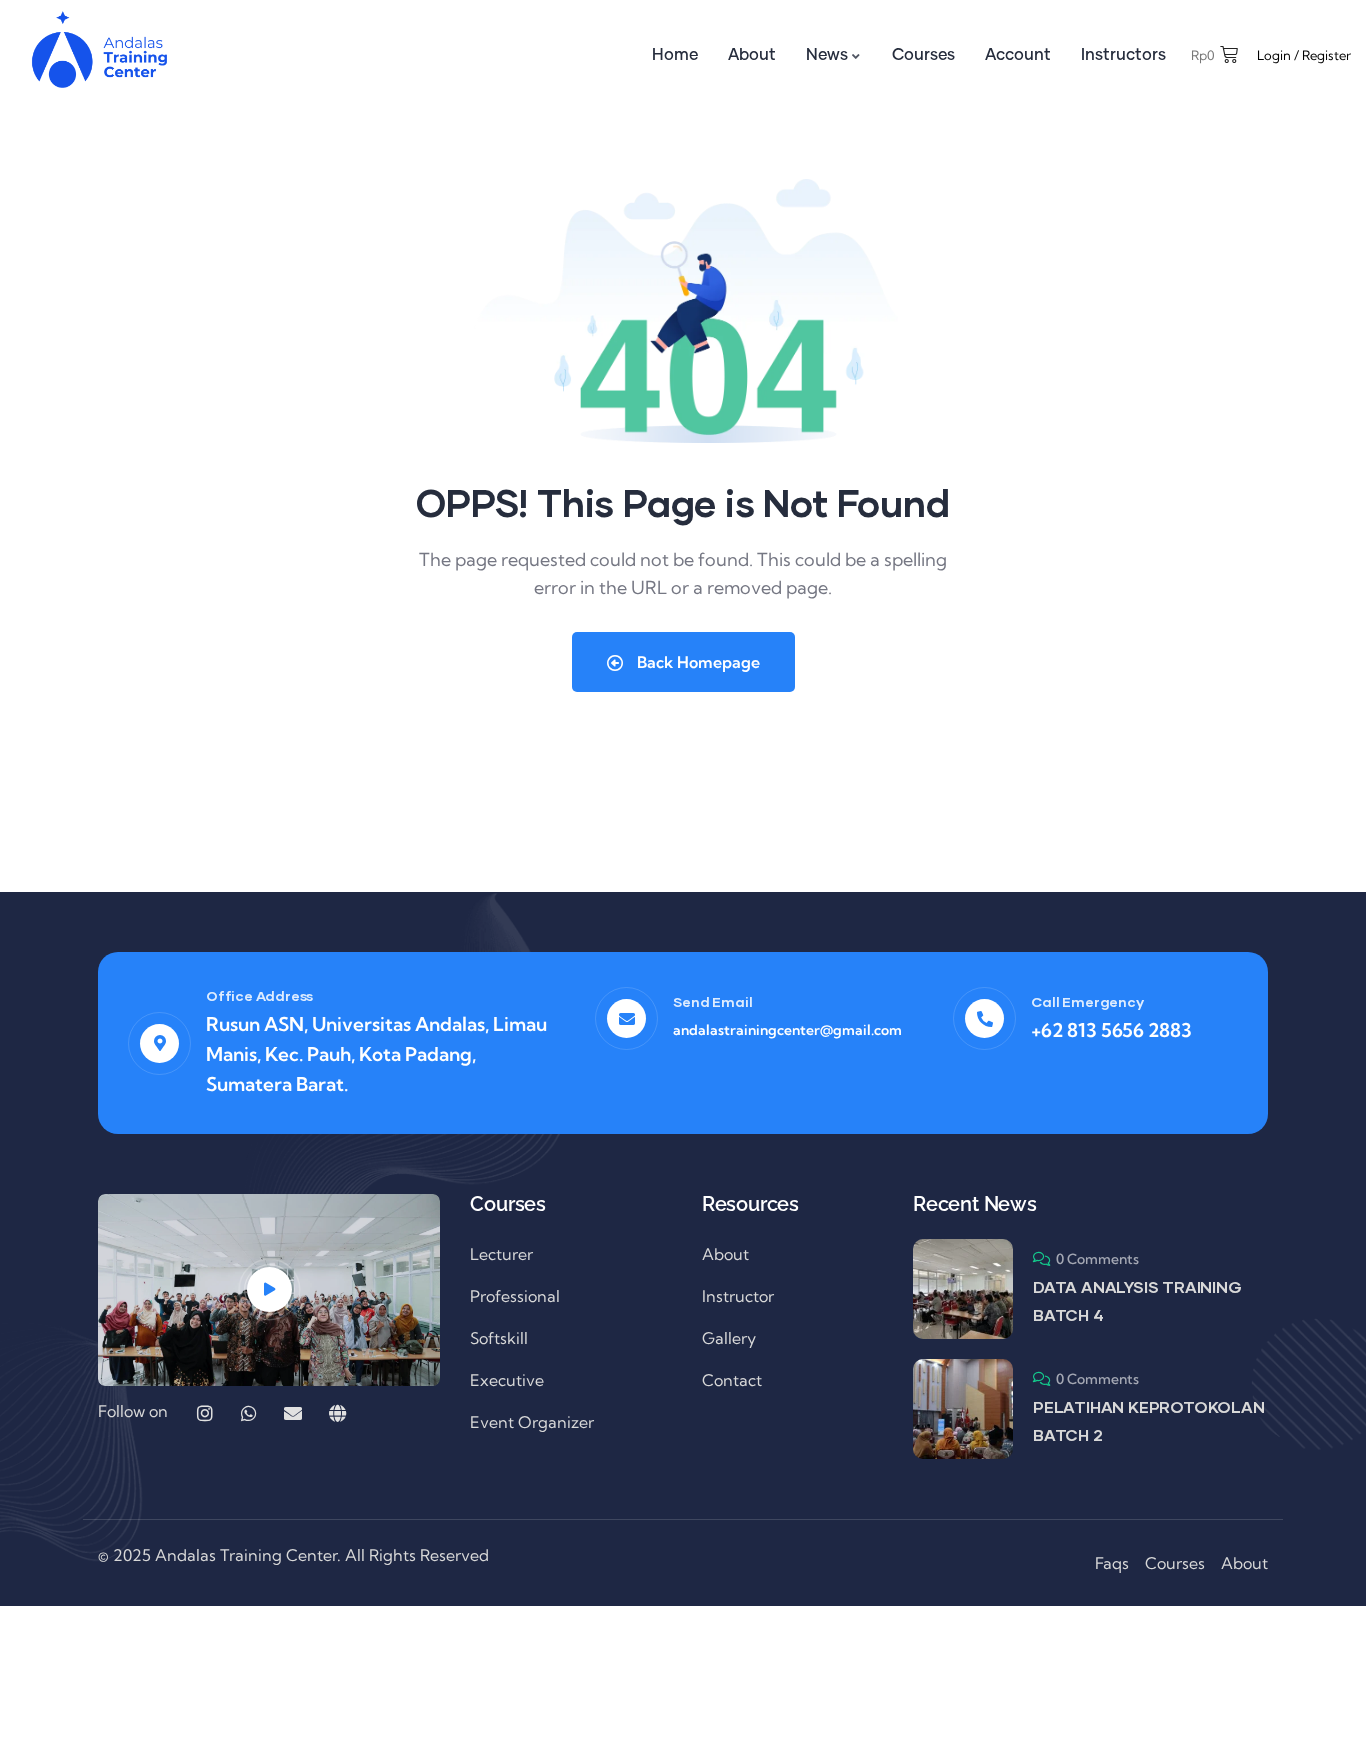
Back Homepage (696, 662)
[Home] (100, 50)
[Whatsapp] (249, 1413)
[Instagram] (205, 1413)
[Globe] (337, 1413)
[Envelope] (293, 1413)
